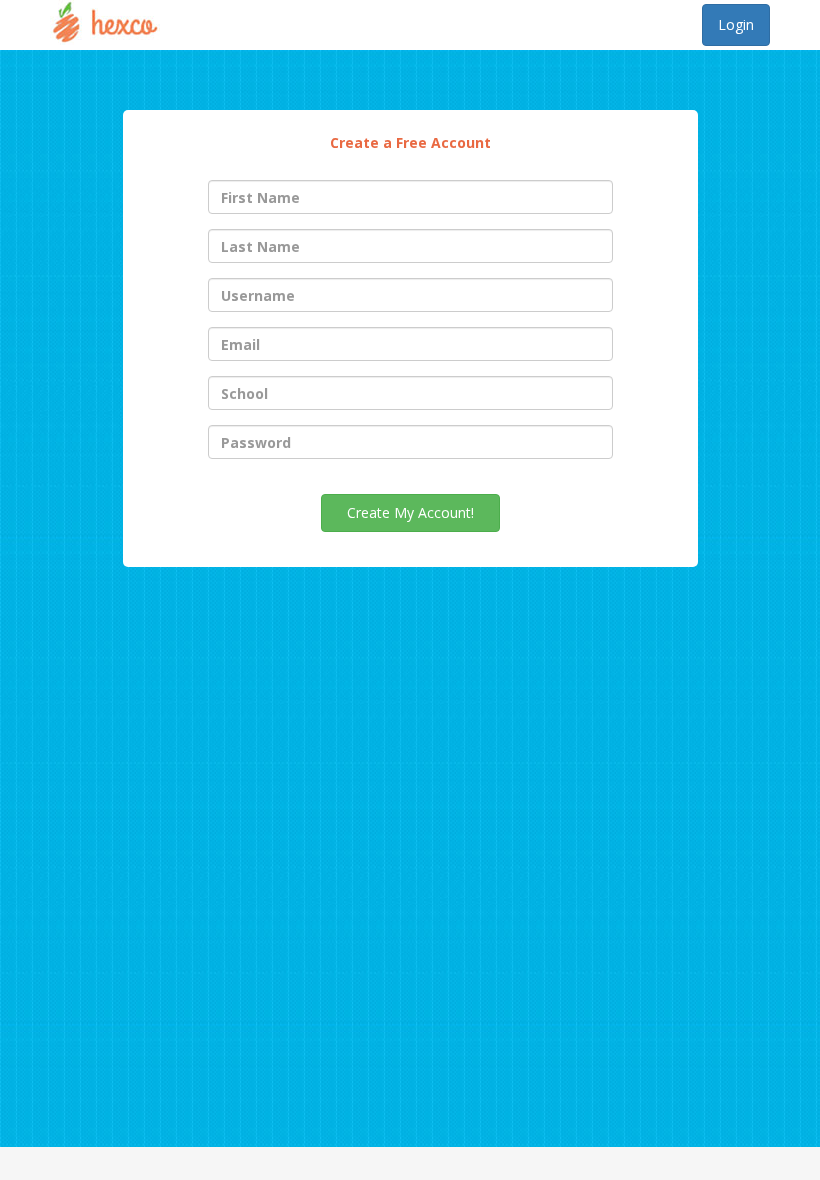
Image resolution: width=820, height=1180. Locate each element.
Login (736, 24)
